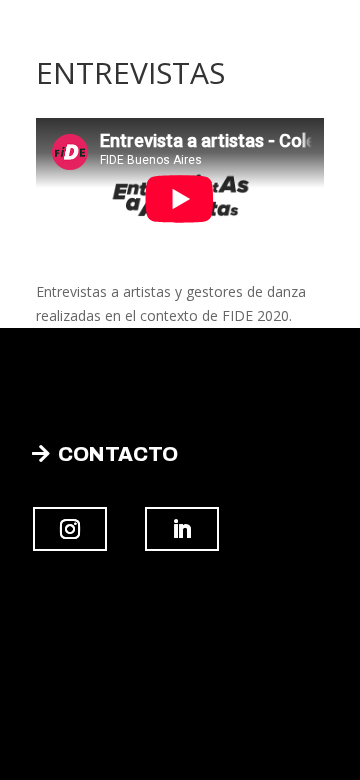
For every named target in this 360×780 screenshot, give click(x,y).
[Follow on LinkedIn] (182, 529)
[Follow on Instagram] (70, 529)
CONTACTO (118, 454)
